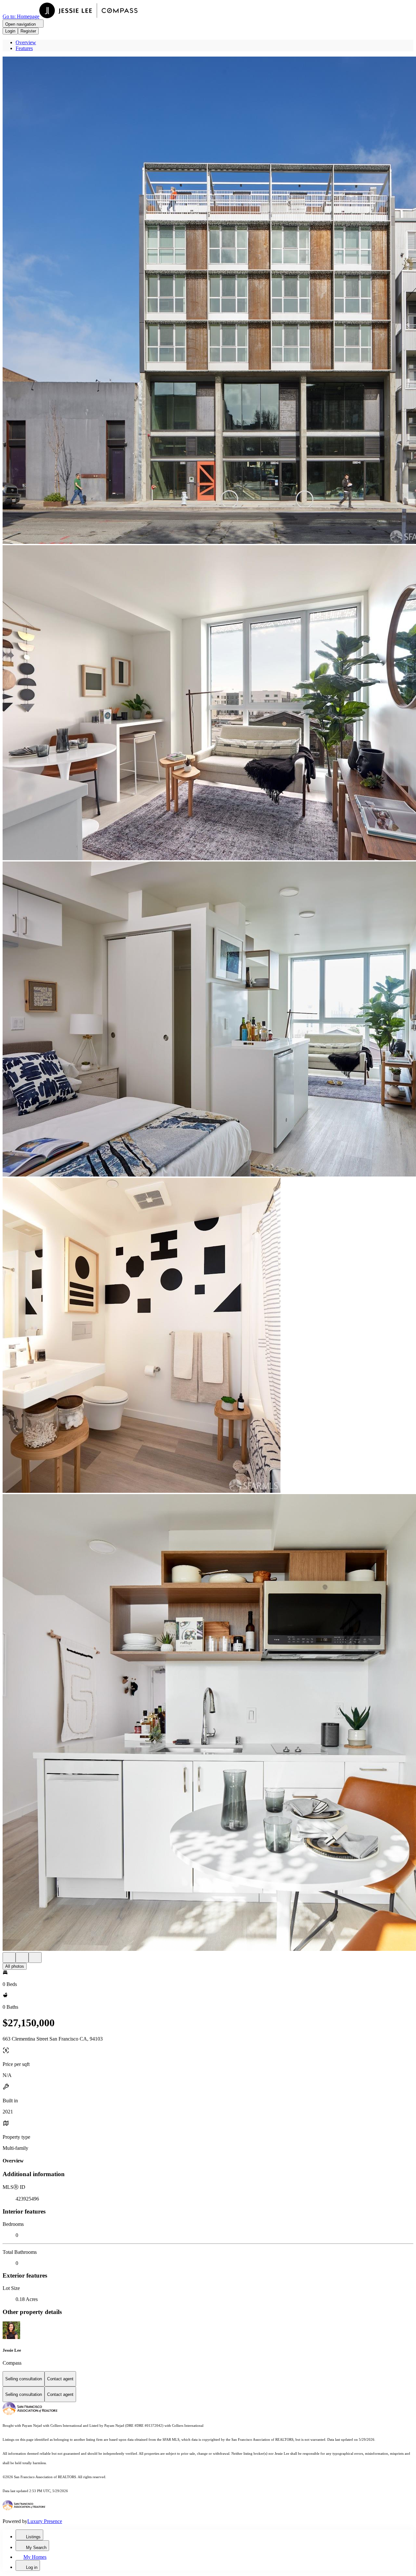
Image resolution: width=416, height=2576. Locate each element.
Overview (26, 42)
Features (24, 48)
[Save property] (22, 1958)
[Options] (9, 1958)
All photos (15, 1966)
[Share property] (35, 1958)
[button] (208, 301)
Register (28, 31)
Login (10, 31)
